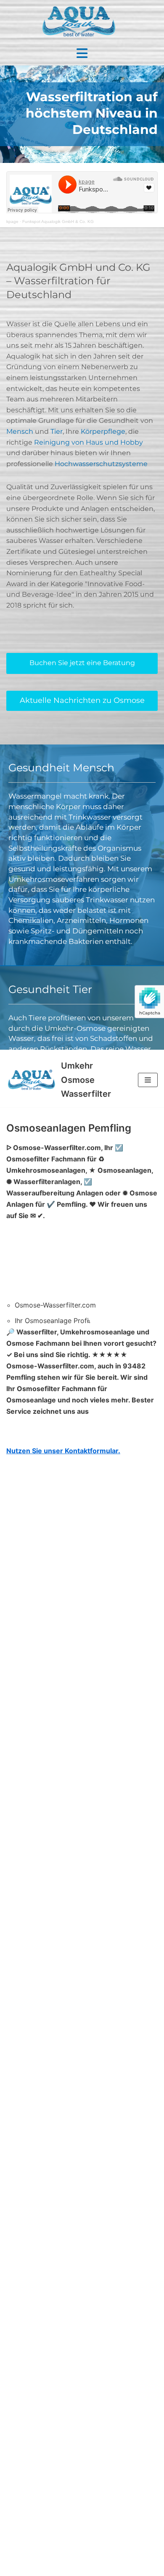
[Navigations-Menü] (148, 1080)
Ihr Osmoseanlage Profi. (53, 1321)
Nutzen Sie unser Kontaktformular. (63, 1451)
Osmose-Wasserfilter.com (55, 1305)
